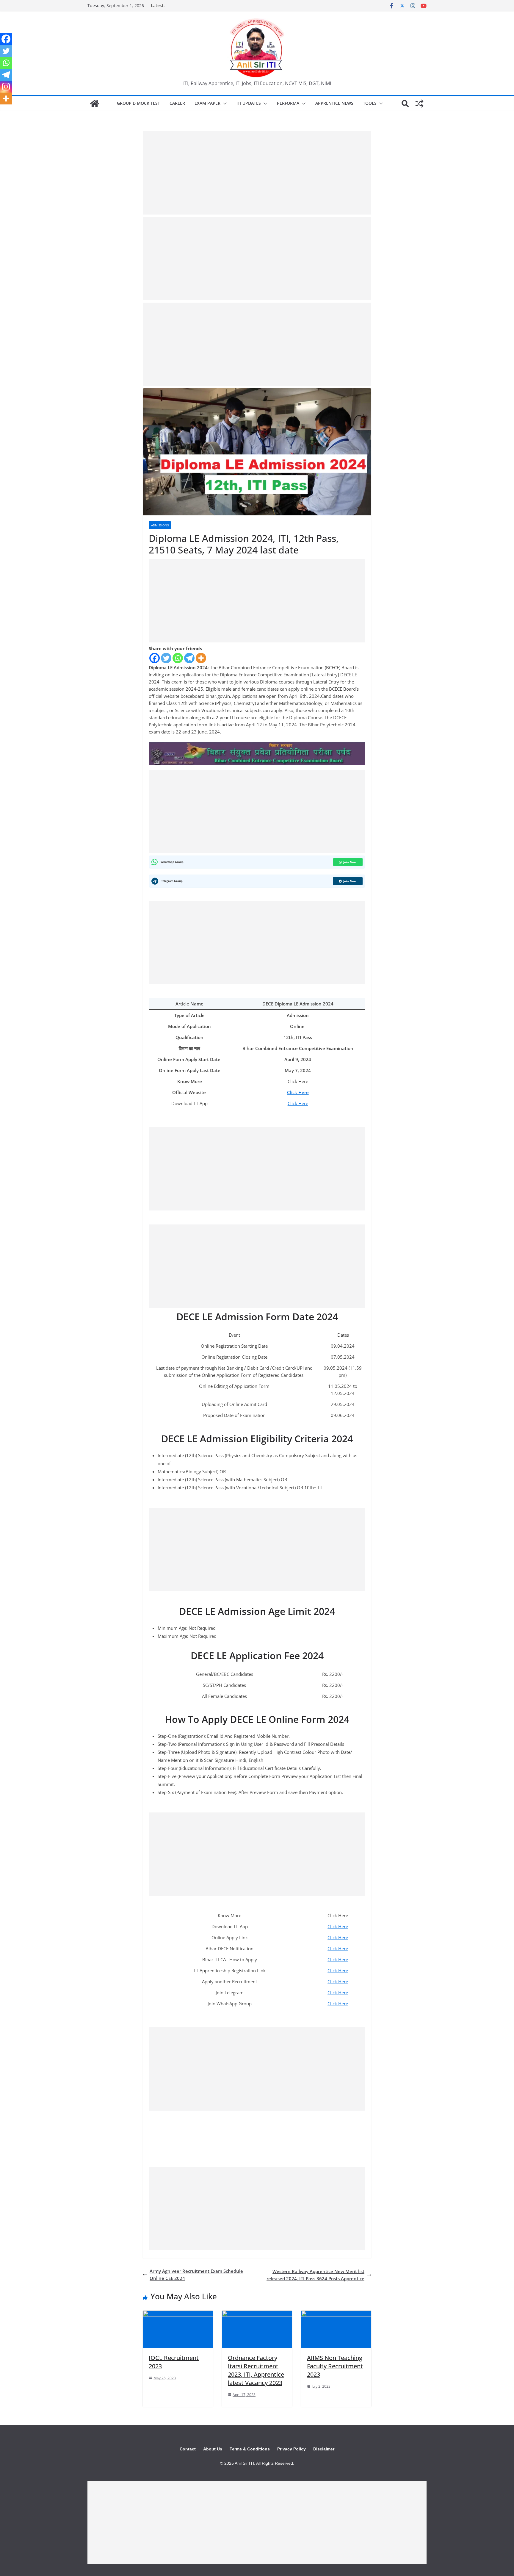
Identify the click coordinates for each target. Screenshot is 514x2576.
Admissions (160, 525)
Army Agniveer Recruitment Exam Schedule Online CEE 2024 (196, 2275)
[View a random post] (419, 104)
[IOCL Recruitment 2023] (178, 2314)
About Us (213, 2449)
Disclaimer (324, 2449)
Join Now (350, 862)
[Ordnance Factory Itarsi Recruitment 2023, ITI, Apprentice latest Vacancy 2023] (257, 2314)
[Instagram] (6, 87)
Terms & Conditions (250, 2449)
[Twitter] (166, 658)
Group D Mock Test (138, 103)
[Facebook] (155, 658)
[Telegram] (189, 658)
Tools (370, 103)
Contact (188, 2449)
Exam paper (207, 103)
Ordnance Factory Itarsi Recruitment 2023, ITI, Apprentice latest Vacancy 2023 (256, 2370)
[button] (224, 104)
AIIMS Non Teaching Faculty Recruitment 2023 (335, 2366)
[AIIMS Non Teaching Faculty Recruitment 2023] (336, 2314)
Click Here (298, 1103)
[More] (201, 658)
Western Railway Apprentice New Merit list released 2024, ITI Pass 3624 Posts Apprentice (315, 2275)
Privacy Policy (292, 2449)
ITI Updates (249, 103)
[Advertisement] (257, 173)
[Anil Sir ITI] (95, 104)
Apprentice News (334, 103)
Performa (288, 103)
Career (177, 103)
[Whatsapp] (178, 658)
